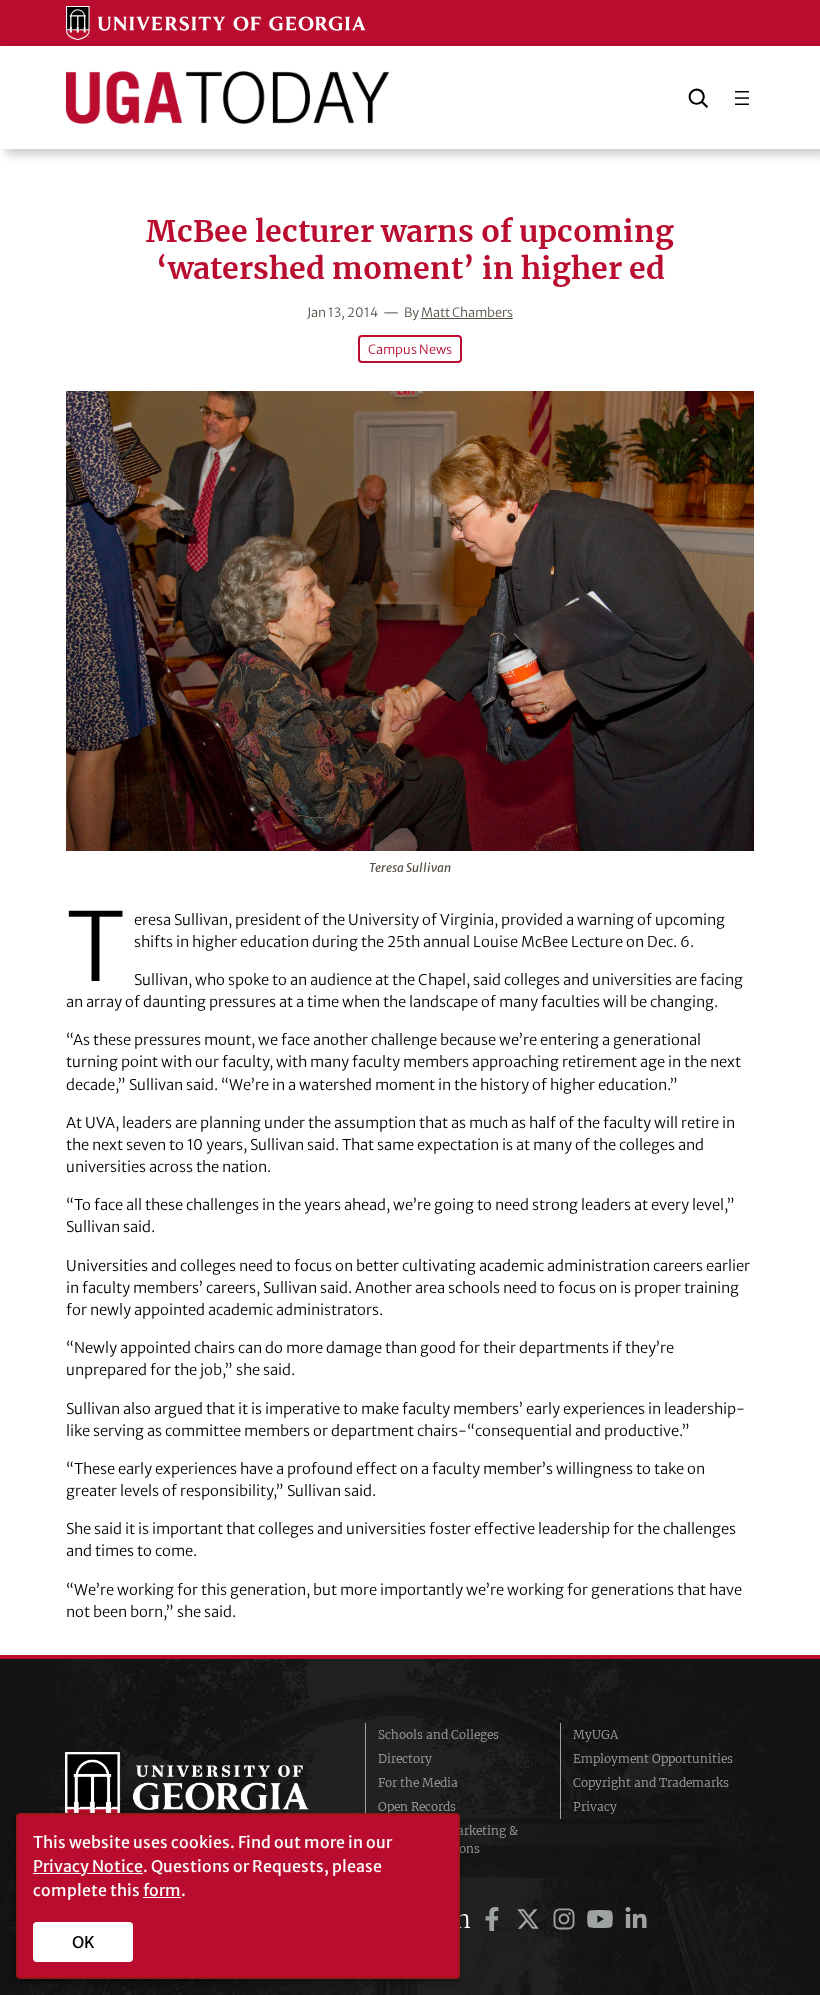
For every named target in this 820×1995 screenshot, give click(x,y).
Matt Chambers (467, 312)
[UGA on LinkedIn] (636, 1919)
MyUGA (595, 1734)
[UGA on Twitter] (531, 1919)
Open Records (417, 1806)
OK (83, 1942)
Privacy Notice (88, 1866)
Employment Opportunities (653, 1758)
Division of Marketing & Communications (448, 1839)
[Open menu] (742, 98)
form (162, 1890)
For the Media (418, 1782)
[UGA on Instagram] (567, 1919)
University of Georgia (200, 1792)
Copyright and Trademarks (651, 1782)
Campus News (410, 349)
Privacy (595, 1806)
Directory (405, 1758)
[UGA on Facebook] (495, 1919)
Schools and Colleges (438, 1734)
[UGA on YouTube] (603, 1919)
